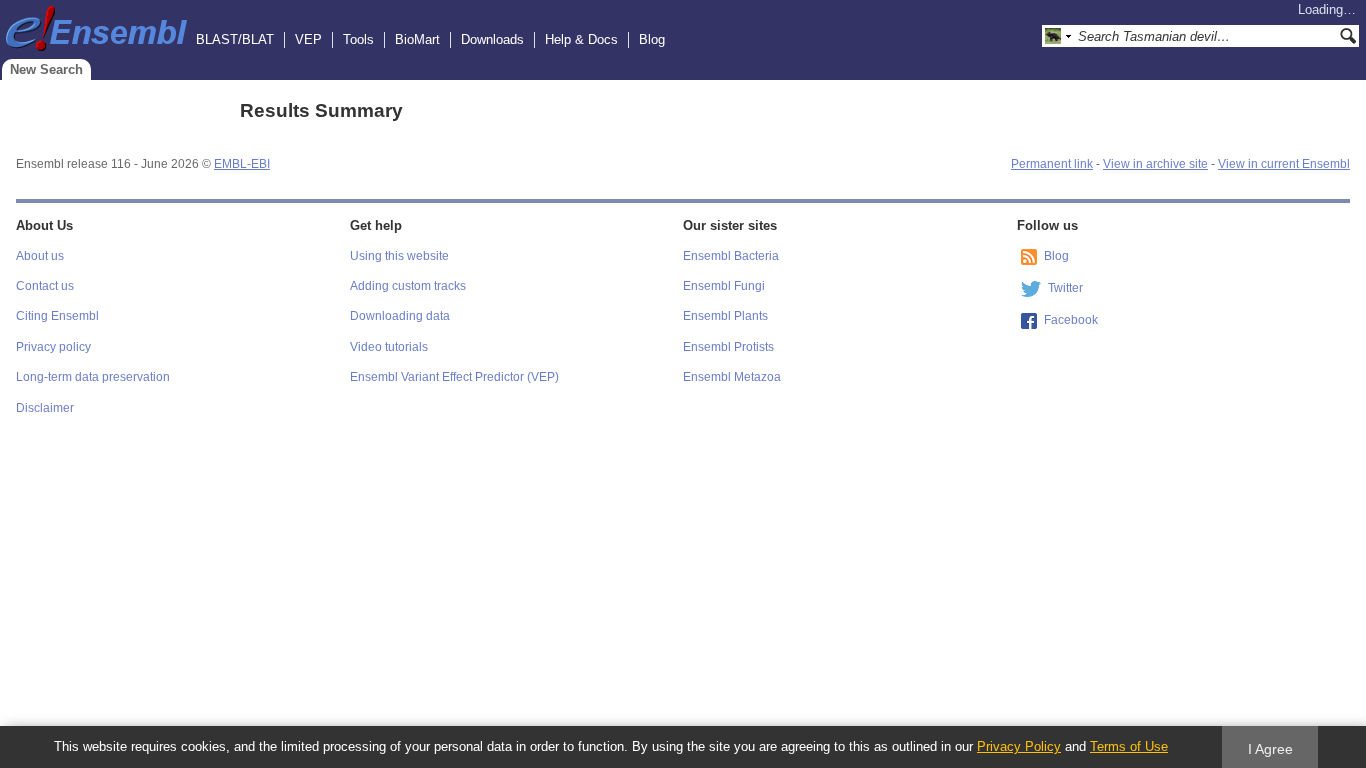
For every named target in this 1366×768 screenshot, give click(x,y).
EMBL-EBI (242, 164)
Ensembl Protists (728, 347)
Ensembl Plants (725, 316)
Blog (652, 39)
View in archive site (1155, 164)
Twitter (1065, 288)
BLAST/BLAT (235, 39)
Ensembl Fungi (724, 286)
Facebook (1071, 320)
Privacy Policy (1019, 746)
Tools (358, 39)
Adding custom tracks (408, 286)
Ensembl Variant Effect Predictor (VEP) (454, 377)
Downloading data (400, 316)
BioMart (417, 39)
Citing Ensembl (57, 316)
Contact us (45, 286)
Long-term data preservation (93, 377)
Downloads (492, 39)
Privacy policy (53, 347)
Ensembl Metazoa (732, 377)
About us (40, 256)
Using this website (399, 256)
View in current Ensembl (1284, 164)
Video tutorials (389, 347)
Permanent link (1052, 164)
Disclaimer (45, 408)
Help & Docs (581, 39)
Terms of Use (1129, 746)
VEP (308, 39)
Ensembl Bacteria (731, 256)
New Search (46, 69)
